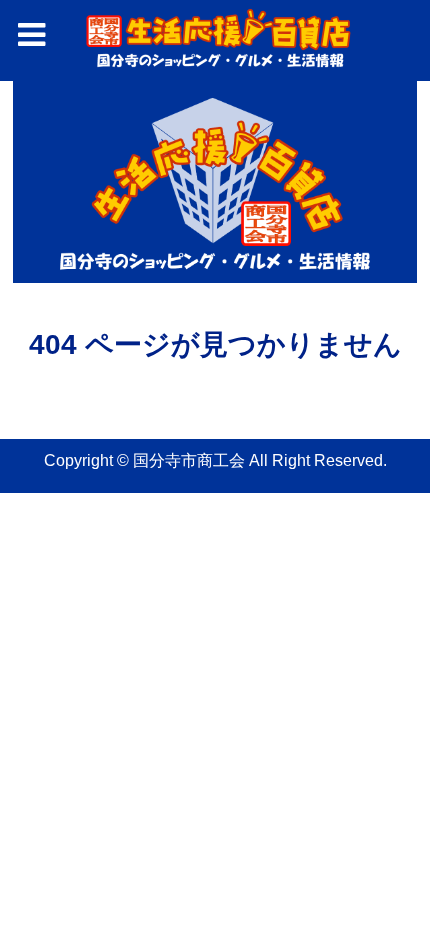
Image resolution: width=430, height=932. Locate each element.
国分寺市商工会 (189, 460)
